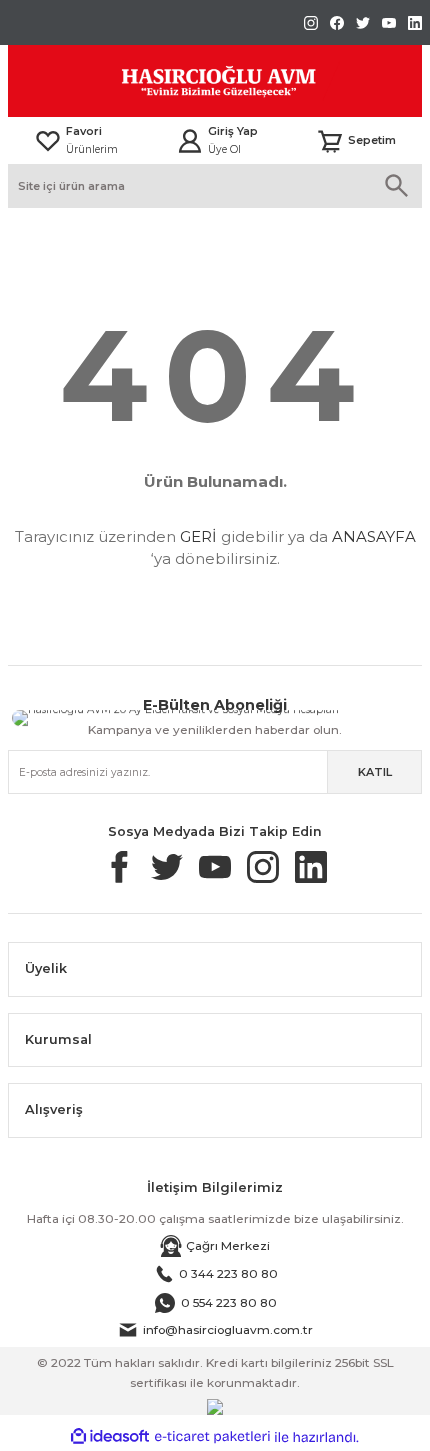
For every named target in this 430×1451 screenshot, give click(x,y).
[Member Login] (190, 141)
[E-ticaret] (212, 1437)
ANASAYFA (374, 536)
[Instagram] (355, 718)
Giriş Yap (233, 131)
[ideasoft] (110, 1437)
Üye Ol (224, 149)
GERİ (198, 536)
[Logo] (174, 81)
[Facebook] (354, 714)
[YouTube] (247, 717)
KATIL (375, 772)
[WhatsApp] (277, 713)
